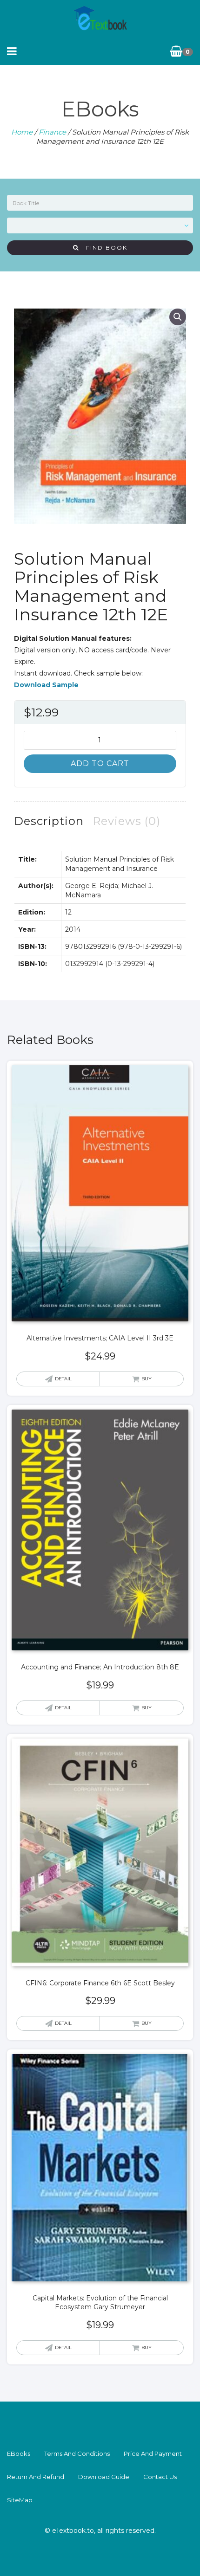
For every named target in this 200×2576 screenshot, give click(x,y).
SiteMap (20, 2500)
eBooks (19, 2454)
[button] (178, 317)
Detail (63, 1379)
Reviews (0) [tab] (127, 821)
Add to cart (100, 763)
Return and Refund (36, 2477)
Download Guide (104, 2477)
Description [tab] (49, 821)
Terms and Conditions (77, 2454)
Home (22, 132)
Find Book (103, 248)
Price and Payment (153, 2454)
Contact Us (160, 2477)
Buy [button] (147, 1379)
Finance (52, 132)
